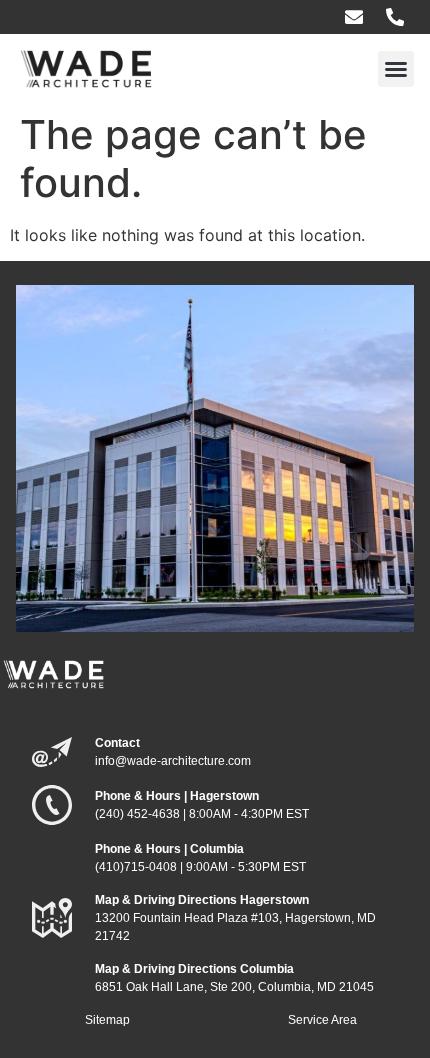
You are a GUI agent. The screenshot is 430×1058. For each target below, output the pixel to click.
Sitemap (107, 1020)
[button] (396, 69)
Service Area (322, 1020)
